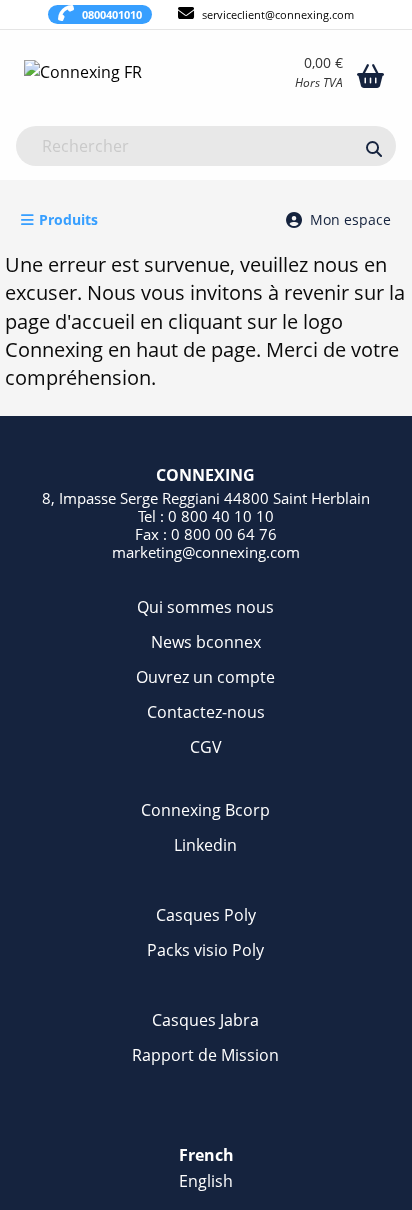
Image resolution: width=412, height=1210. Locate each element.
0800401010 (112, 14)
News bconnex (206, 642)
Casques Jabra (205, 1020)
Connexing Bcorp (205, 810)
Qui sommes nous (205, 607)
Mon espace (350, 219)
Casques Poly (206, 915)
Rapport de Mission (205, 1055)
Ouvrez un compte (205, 677)
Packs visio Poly (205, 950)
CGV (206, 747)
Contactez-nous (206, 712)
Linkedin (205, 845)
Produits (68, 219)
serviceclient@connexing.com (278, 14)
